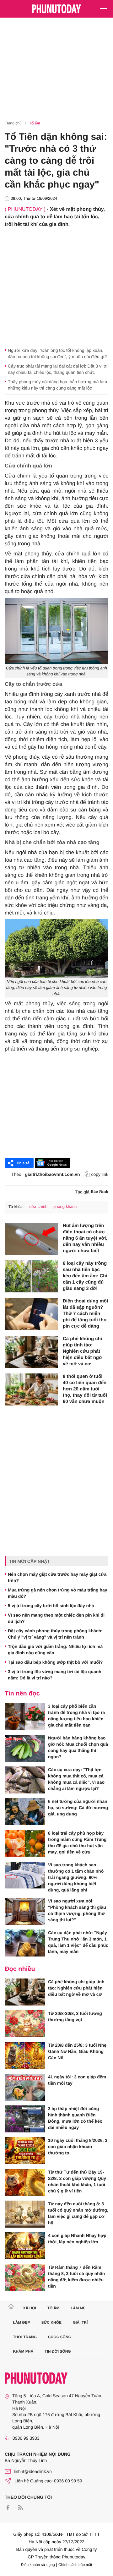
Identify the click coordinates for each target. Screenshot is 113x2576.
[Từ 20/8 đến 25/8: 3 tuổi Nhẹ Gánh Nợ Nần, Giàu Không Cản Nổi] (25, 2055)
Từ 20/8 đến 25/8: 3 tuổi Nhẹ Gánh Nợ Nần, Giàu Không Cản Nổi (77, 2051)
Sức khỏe (51, 2322)
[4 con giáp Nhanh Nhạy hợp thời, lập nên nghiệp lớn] (25, 2246)
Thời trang (25, 2337)
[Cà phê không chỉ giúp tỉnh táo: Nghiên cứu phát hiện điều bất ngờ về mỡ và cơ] (31, 1352)
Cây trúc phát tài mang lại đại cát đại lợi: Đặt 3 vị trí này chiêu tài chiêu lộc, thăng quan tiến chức (58, 369)
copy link (100, 1174)
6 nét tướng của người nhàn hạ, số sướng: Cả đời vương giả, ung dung (78, 1808)
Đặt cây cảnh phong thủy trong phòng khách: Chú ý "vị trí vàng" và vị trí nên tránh (55, 1634)
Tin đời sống (58, 2351)
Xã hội (29, 2308)
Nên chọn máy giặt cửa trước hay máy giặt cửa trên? (57, 1577)
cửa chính (38, 1206)
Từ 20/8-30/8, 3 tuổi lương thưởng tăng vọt (75, 2017)
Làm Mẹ (78, 2308)
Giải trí (80, 2322)
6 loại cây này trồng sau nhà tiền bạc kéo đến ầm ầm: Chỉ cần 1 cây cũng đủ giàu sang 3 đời (85, 1276)
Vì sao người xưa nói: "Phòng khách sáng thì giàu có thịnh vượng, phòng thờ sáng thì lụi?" (77, 1910)
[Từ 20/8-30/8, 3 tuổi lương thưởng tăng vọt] (25, 2024)
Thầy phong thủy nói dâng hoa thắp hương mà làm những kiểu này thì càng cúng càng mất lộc (57, 385)
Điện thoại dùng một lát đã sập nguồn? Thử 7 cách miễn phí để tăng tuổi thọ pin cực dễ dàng (86, 1314)
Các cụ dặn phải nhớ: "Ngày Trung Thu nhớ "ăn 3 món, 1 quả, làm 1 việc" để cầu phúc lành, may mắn (78, 1942)
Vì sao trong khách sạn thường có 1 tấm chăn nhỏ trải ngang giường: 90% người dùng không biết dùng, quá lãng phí (76, 1877)
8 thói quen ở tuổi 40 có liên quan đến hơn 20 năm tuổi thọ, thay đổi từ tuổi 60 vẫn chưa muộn (85, 1389)
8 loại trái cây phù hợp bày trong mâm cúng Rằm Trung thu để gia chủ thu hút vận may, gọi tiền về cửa (77, 1842)
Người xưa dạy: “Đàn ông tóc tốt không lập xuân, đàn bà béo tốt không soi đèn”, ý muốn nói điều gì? (57, 353)
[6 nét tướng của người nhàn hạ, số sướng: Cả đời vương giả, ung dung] (25, 1812)
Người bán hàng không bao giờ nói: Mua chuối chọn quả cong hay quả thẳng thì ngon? (78, 1747)
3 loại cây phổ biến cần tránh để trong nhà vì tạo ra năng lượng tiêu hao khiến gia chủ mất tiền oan (76, 1716)
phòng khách (65, 1206)
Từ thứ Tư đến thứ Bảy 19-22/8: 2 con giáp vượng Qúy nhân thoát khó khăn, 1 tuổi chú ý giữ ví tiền (77, 2181)
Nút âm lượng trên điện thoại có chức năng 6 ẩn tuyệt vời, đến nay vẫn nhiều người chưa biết (85, 1238)
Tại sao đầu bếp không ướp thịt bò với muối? (55, 1662)
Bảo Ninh (100, 1192)
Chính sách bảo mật (75, 2565)
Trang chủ (13, 123)
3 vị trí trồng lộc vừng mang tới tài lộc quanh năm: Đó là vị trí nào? (55, 1675)
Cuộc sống (60, 2337)
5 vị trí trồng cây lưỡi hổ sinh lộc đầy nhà (51, 1606)
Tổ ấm (35, 123)
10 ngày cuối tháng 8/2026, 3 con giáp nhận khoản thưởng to (78, 2147)
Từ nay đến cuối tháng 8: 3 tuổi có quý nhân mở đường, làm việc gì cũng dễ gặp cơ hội (78, 2213)
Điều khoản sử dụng (38, 2565)
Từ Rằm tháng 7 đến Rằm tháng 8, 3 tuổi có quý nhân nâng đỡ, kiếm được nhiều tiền (76, 2277)
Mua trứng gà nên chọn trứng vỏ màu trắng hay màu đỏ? (58, 1593)
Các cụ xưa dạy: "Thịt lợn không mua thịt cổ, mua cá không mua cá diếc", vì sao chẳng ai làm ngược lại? (76, 1779)
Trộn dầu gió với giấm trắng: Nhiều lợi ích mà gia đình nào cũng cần (55, 1650)
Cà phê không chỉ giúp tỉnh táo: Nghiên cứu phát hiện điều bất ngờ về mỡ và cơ (83, 1351)
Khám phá (23, 2351)
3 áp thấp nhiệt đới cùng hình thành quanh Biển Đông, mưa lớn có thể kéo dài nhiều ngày (75, 2118)
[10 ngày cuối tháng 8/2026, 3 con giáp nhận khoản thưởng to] (25, 2151)
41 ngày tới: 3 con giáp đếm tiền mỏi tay (77, 2080)
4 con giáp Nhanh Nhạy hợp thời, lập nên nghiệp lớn (77, 2239)
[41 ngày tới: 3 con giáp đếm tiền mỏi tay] (25, 2087)
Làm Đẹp (22, 2322)
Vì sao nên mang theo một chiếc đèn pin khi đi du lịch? (56, 1618)
